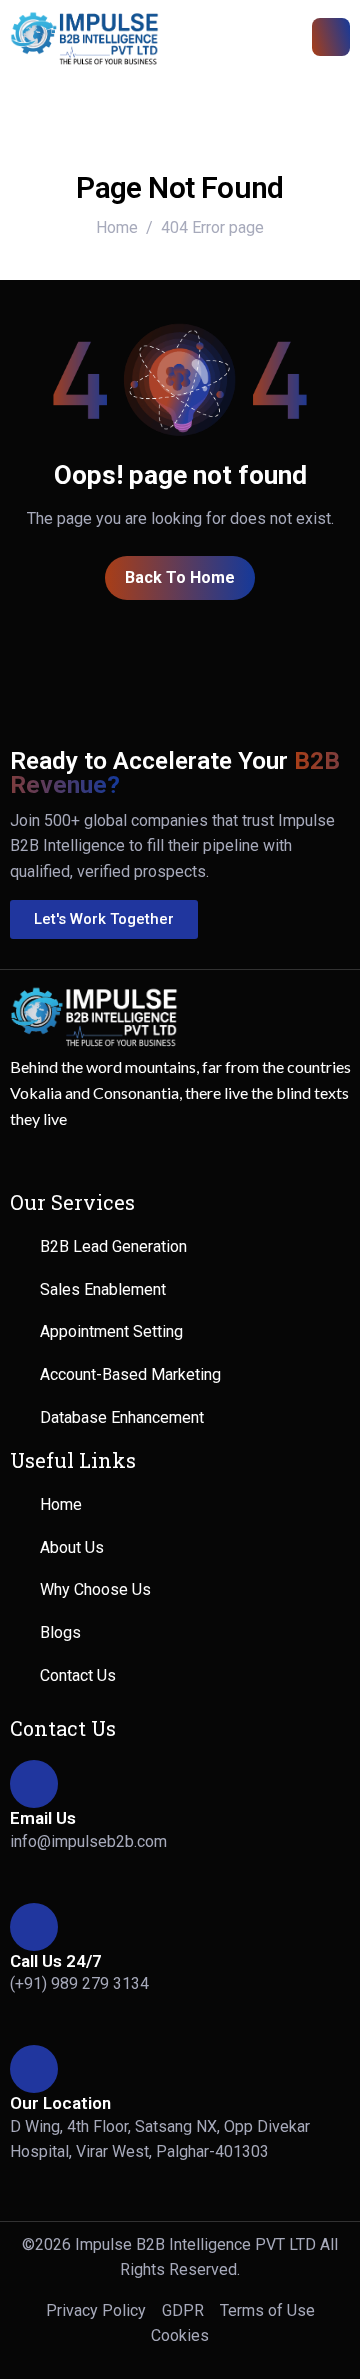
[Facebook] (35, 1160)
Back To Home (180, 577)
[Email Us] (34, 1784)
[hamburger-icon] (331, 37)
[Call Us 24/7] (34, 1927)
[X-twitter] (94, 1160)
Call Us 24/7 (56, 1961)
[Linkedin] (153, 1160)
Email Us (43, 1818)
